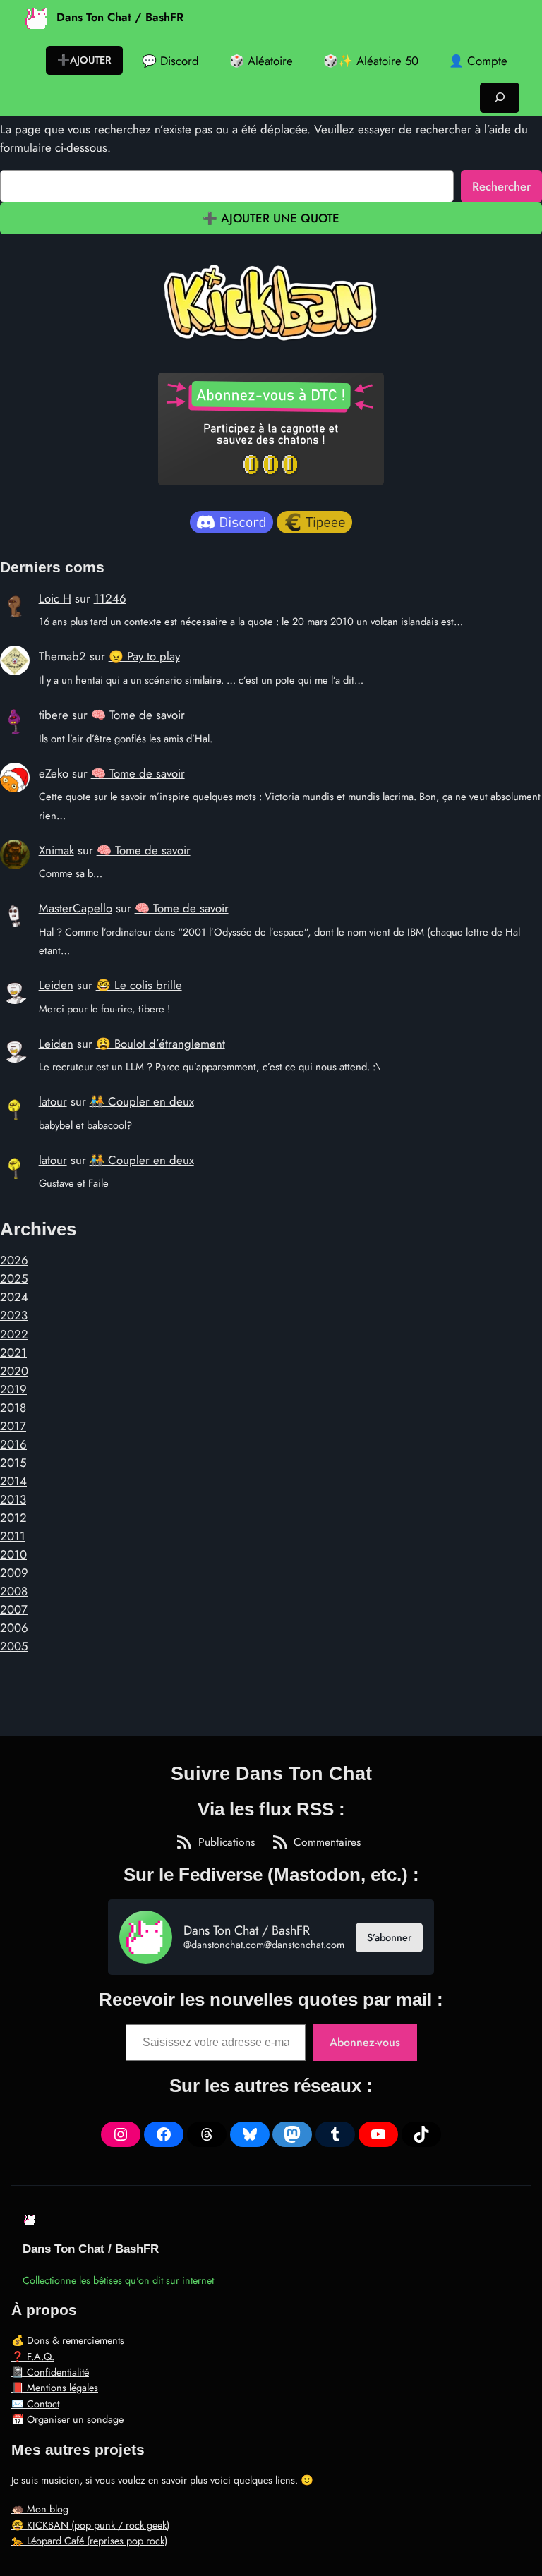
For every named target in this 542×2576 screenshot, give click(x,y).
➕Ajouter (84, 60)
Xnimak (56, 850)
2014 (13, 1481)
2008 (14, 1591)
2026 (14, 1260)
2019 (13, 1389)
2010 (13, 1554)
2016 (13, 1444)
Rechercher (501, 186)
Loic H (55, 598)
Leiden (56, 985)
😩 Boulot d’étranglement (161, 1044)
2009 (14, 1573)
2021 (13, 1353)
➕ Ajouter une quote (271, 218)
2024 (14, 1297)
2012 (13, 1518)
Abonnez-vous (365, 2042)
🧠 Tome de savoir (138, 715)
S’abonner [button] (389, 1937)
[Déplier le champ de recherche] (500, 98)
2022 (14, 1334)
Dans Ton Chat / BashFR (120, 17)
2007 (14, 1609)
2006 (14, 1628)
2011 (13, 1536)
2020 (14, 1371)
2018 (13, 1408)
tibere (54, 715)
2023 (14, 1315)
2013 (13, 1499)
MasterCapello (76, 908)
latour (53, 1101)
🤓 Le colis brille (139, 985)
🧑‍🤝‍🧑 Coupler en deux (142, 1101)
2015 (13, 1463)
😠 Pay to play (144, 656)
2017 (13, 1426)
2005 (14, 1646)
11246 (110, 598)
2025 (14, 1278)
